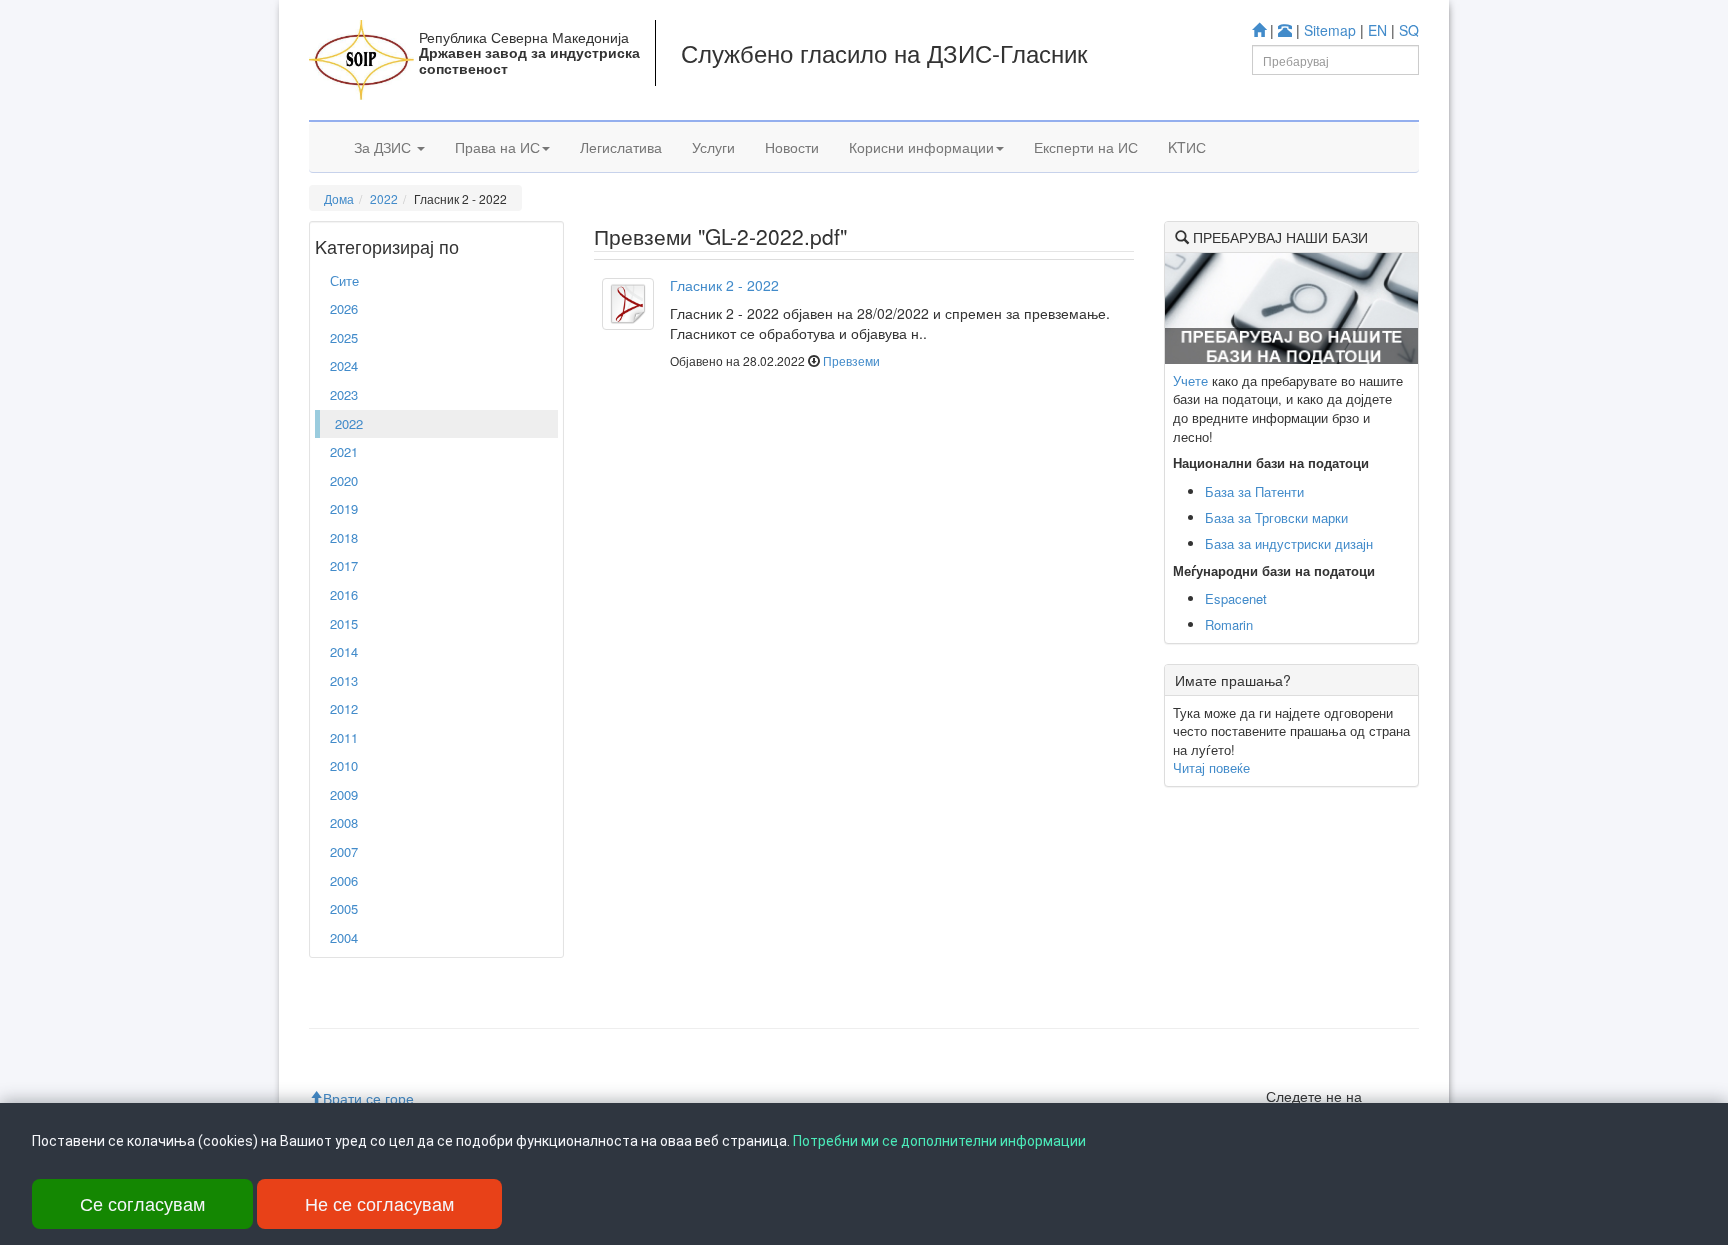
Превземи (851, 360)
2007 (344, 851)
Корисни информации (921, 147)
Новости (792, 147)
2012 (344, 708)
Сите (344, 280)
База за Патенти (1254, 491)
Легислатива (621, 147)
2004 (344, 937)
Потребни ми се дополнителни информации (939, 1141)
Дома (339, 198)
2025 (344, 337)
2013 (344, 680)
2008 (344, 822)
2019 (344, 508)
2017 (344, 565)
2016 (344, 594)
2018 (344, 537)
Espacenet (1236, 598)
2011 (344, 737)
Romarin (1229, 624)
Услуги (713, 147)
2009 (344, 794)
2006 (344, 880)
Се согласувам (142, 1203)
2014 (344, 651)
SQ (1409, 30)
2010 (344, 765)
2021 (344, 451)
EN (1377, 30)
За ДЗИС (384, 147)
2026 (344, 308)
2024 (344, 365)
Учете (1190, 380)
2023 (344, 394)
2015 (344, 623)
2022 (384, 198)
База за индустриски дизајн (1289, 543)
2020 (344, 480)
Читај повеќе (1211, 767)
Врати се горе (368, 1098)
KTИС (1187, 147)
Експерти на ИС (1086, 147)
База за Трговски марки (1276, 517)
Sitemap (1330, 30)
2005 (344, 908)
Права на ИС (497, 147)
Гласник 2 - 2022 (724, 285)
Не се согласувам (379, 1203)
